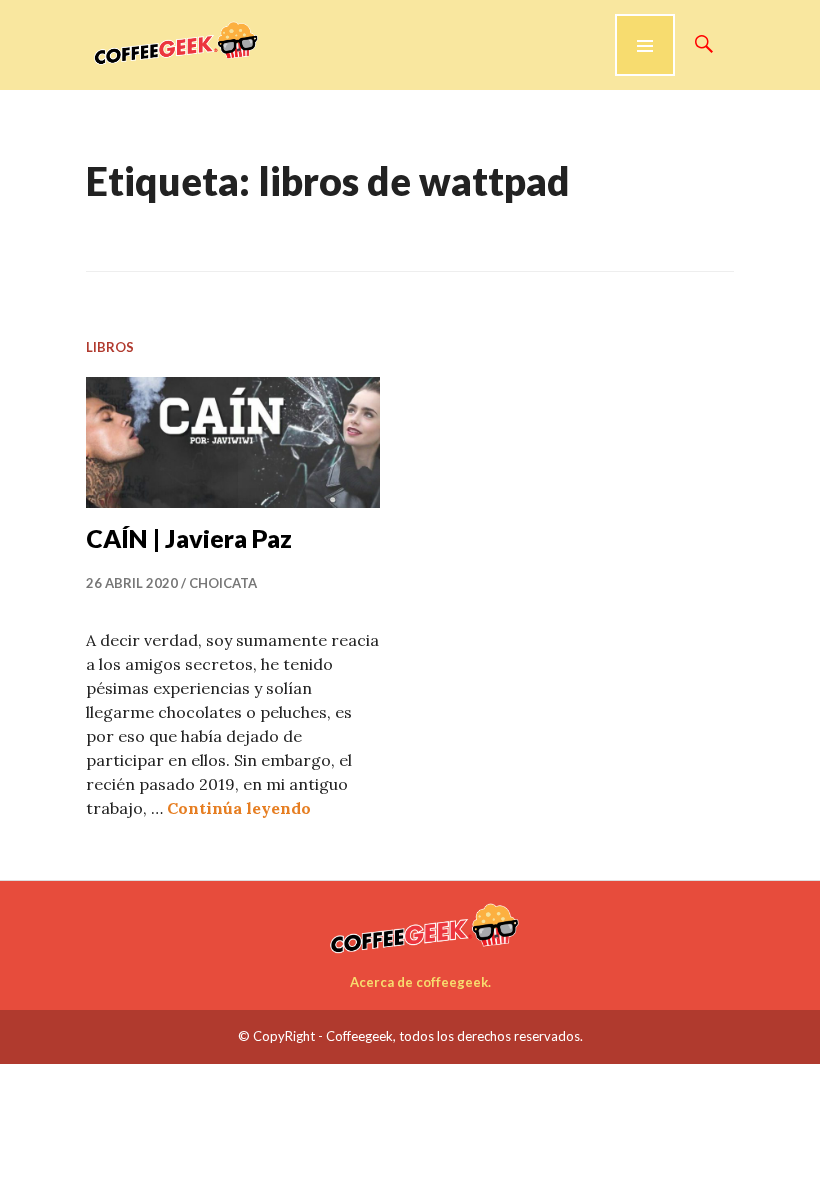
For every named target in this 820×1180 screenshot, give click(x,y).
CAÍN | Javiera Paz (189, 538)
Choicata (223, 583)
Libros (110, 347)
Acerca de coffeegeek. (420, 982)
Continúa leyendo (239, 808)
